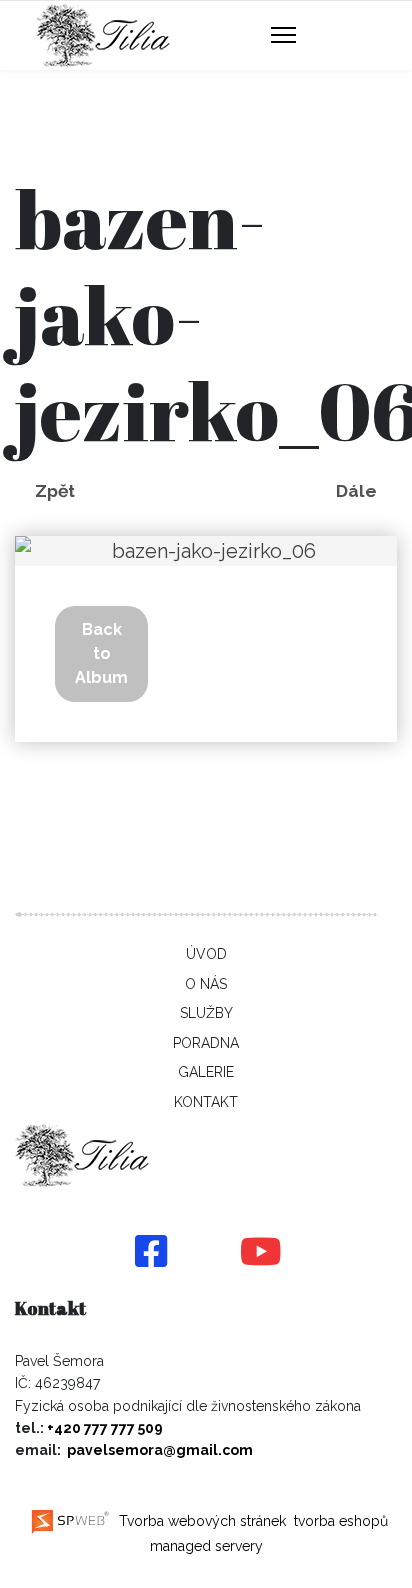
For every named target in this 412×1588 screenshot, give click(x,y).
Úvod (206, 954)
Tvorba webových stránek (200, 1521)
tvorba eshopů (339, 1521)
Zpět (55, 491)
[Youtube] (261, 1253)
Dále (356, 491)
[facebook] (151, 1253)
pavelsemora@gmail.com (160, 1450)
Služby (206, 1013)
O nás (206, 984)
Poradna (206, 1043)
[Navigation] (283, 36)
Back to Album (101, 653)
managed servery (206, 1546)
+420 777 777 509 (105, 1428)
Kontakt (206, 1102)
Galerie (206, 1072)
